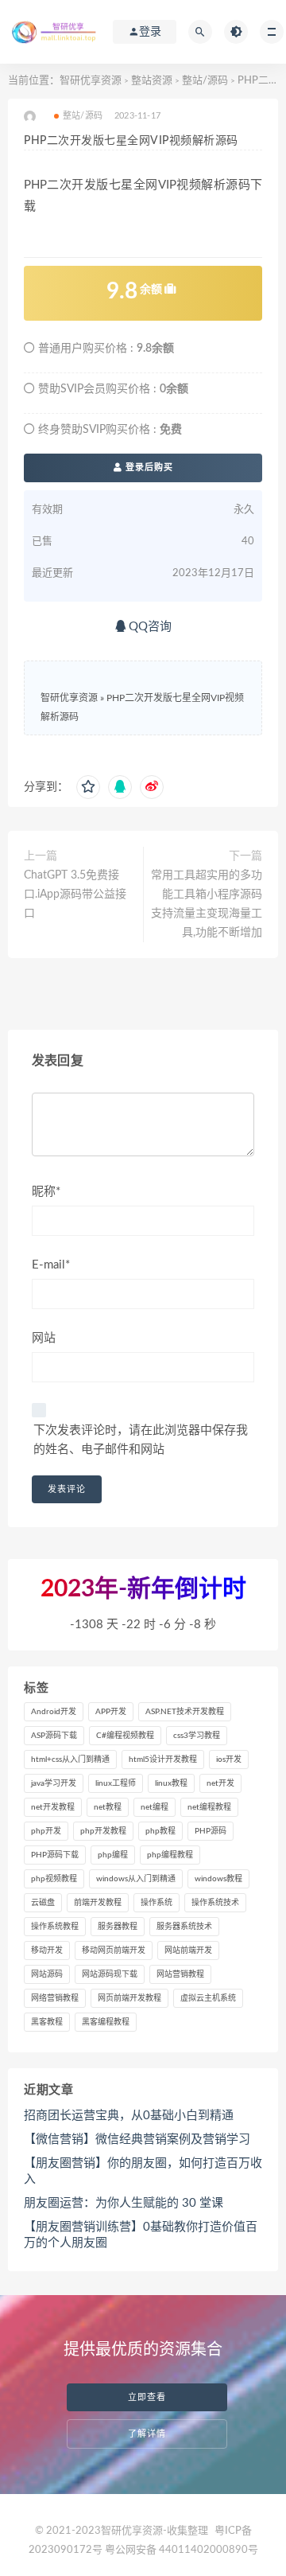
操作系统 (157, 1903)
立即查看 (147, 2397)
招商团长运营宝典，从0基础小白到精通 (129, 2116)
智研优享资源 (91, 81)
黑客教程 (47, 2022)
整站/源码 (205, 81)
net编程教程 (209, 1807)
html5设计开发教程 (163, 1760)
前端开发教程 (98, 1903)
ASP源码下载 (54, 1736)
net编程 (155, 1807)
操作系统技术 (215, 1903)
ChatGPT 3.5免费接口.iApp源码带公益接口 (75, 894)
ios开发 (229, 1760)
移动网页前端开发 (114, 1951)
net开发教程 (53, 1807)
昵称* (46, 1192)
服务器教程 (118, 1927)
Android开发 (54, 1712)
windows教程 (218, 1879)
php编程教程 (170, 1855)
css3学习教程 (197, 1736)
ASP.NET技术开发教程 (185, 1712)
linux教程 (171, 1783)
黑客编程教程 (106, 2022)
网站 (44, 1338)
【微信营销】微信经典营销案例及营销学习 (137, 2140)
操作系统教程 (55, 1927)
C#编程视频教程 (125, 1736)
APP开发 (111, 1712)
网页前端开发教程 (129, 1998)
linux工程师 (116, 1783)
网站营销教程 (180, 1974)
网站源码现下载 (110, 1974)
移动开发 (47, 1951)
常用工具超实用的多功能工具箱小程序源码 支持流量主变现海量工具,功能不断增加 (207, 904)
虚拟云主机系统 (208, 1998)
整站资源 (152, 81)
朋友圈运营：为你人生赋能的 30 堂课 (124, 2203)
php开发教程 (103, 1831)
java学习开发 (54, 1783)
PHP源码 (211, 1831)
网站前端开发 (188, 1951)
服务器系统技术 (184, 1927)
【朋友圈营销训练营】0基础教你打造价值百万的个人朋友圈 (141, 2235)
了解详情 (147, 2434)
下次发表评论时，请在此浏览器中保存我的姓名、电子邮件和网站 (141, 1440)
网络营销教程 (55, 1998)
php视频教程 (54, 1879)
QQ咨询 (149, 627)
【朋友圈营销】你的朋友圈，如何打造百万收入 (143, 2171)
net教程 (108, 1807)
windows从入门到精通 (136, 1879)
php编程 (113, 1855)
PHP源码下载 (55, 1855)
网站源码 (47, 1974)
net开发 (220, 1783)
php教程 (160, 1831)
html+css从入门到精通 (70, 1760)
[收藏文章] (88, 787)
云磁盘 (43, 1903)
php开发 (46, 1831)
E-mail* (51, 1265)
